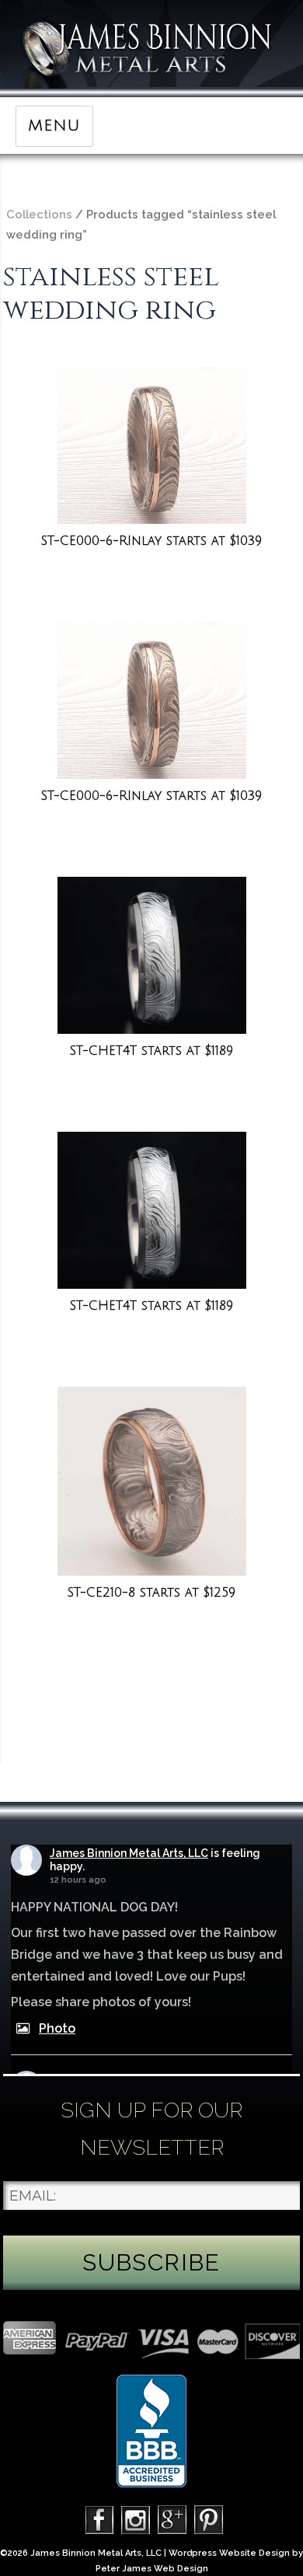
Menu (54, 126)
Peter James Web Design (152, 2569)
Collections (39, 214)
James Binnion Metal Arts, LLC (129, 1853)
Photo (57, 2028)
